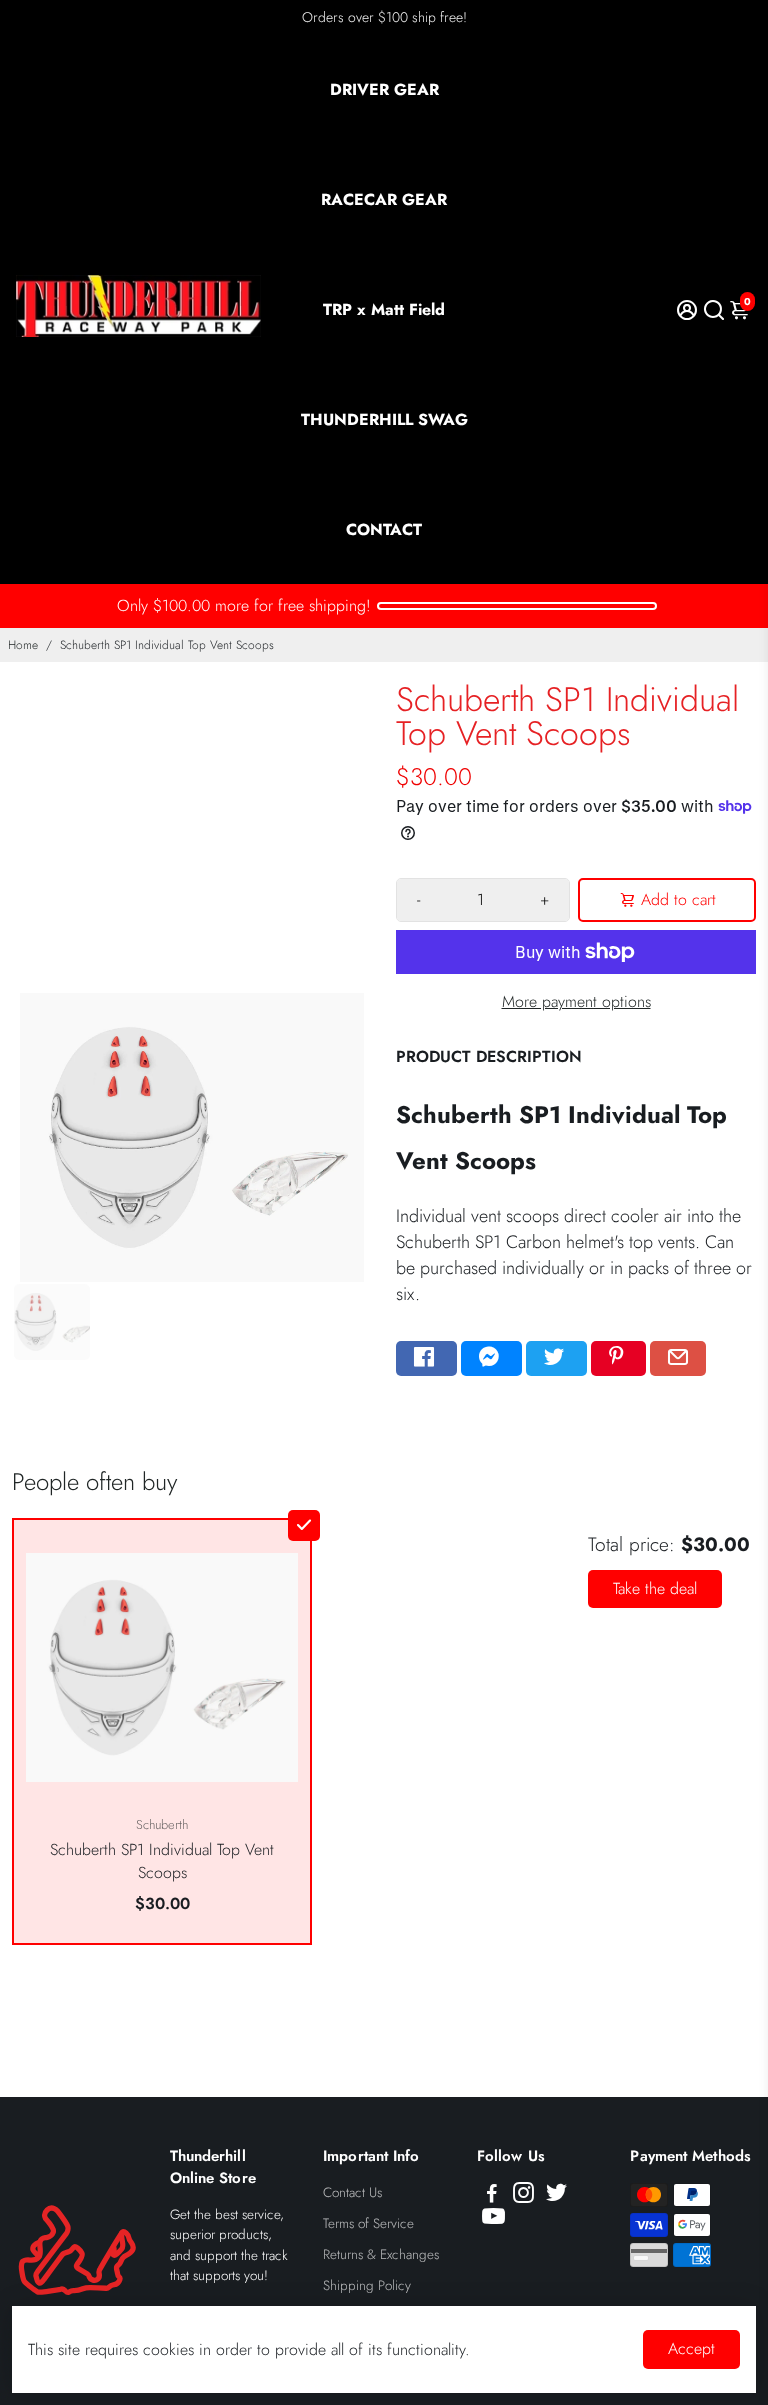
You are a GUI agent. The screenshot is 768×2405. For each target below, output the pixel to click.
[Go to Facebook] (426, 1359)
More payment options (576, 1001)
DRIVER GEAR (384, 89)
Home (23, 645)
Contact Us (352, 2192)
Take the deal (655, 1588)
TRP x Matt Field (384, 309)
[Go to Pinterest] (618, 1359)
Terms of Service (368, 2223)
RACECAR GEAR (384, 199)
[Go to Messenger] (491, 1359)
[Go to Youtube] (493, 2220)
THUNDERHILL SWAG (384, 419)
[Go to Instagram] (523, 2196)
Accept (691, 2348)
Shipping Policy (367, 2285)
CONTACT (384, 529)
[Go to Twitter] (556, 1359)
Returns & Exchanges (381, 2254)
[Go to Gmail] (678, 1359)
